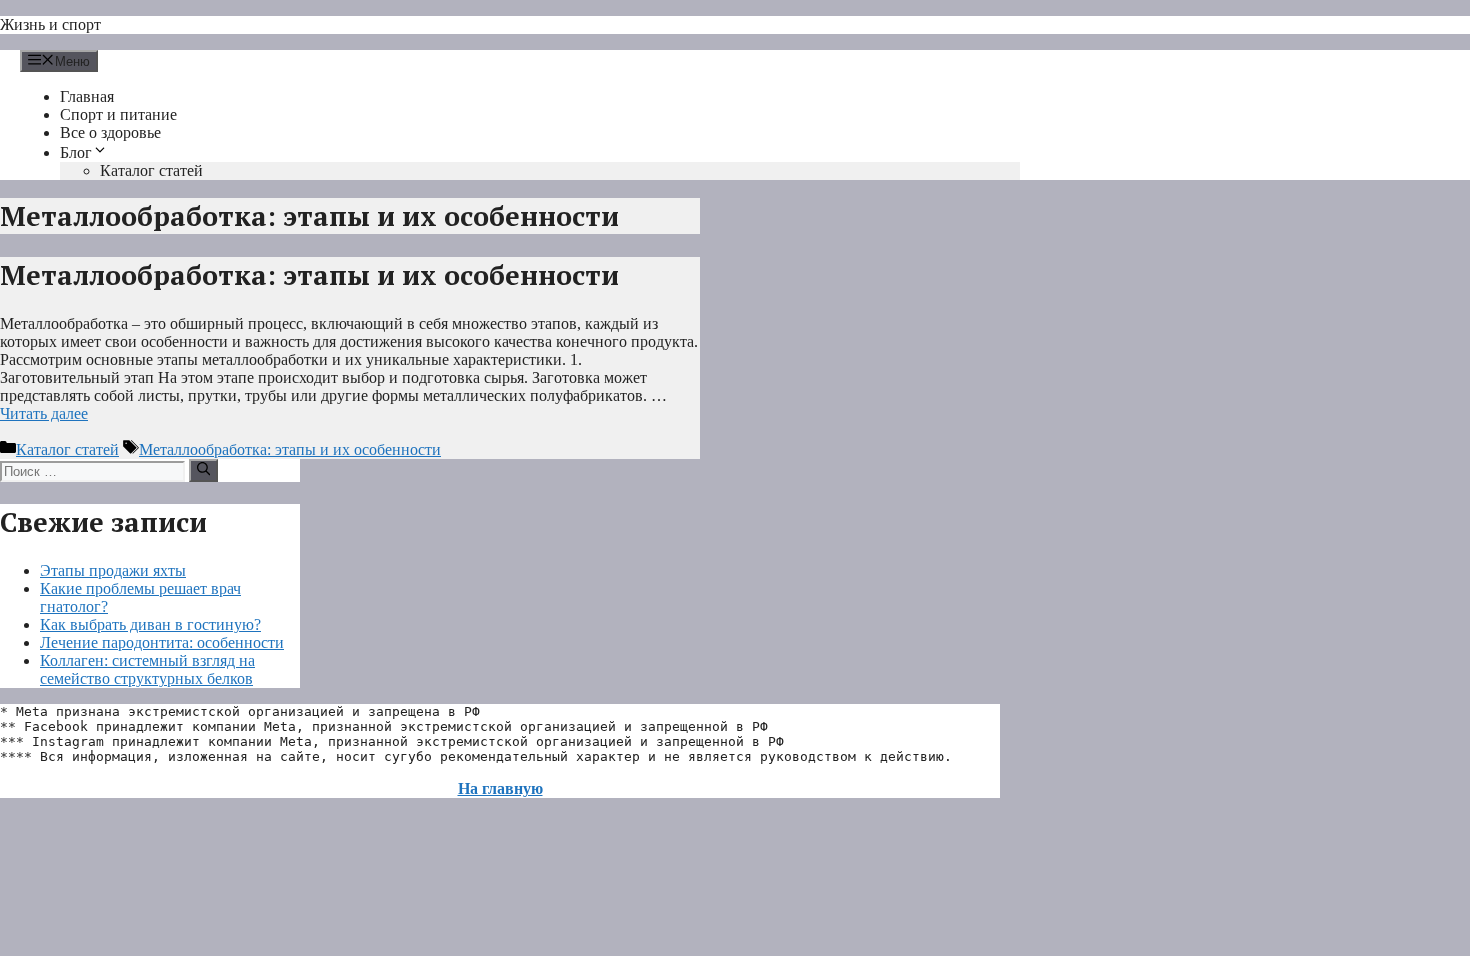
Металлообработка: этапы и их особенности (309, 275)
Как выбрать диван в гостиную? (150, 624)
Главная (87, 96)
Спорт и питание (118, 114)
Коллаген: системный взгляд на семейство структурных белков (147, 669)
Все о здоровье (110, 132)
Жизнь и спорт (50, 24)
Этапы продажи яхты (113, 570)
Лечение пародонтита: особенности (162, 642)
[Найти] (203, 470)
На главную (500, 788)
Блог (76, 152)
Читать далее (44, 413)
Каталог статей (151, 170)
